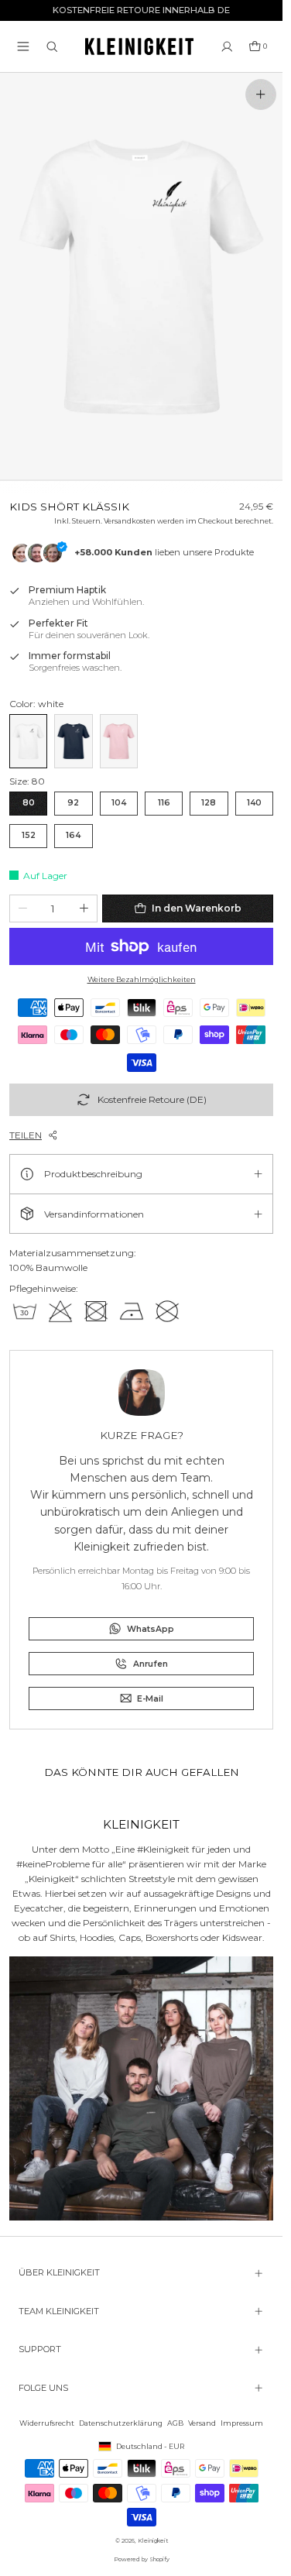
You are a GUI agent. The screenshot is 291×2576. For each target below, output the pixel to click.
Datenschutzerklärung (121, 2423)
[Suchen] (52, 47)
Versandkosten (130, 521)
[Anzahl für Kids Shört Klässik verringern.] (23, 908)
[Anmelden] (227, 47)
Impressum (242, 2423)
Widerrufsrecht (47, 2423)
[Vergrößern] (261, 94)
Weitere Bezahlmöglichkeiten (142, 979)
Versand (202, 2423)
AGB (175, 2423)
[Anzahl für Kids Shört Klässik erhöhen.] (84, 908)
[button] (23, 46)
